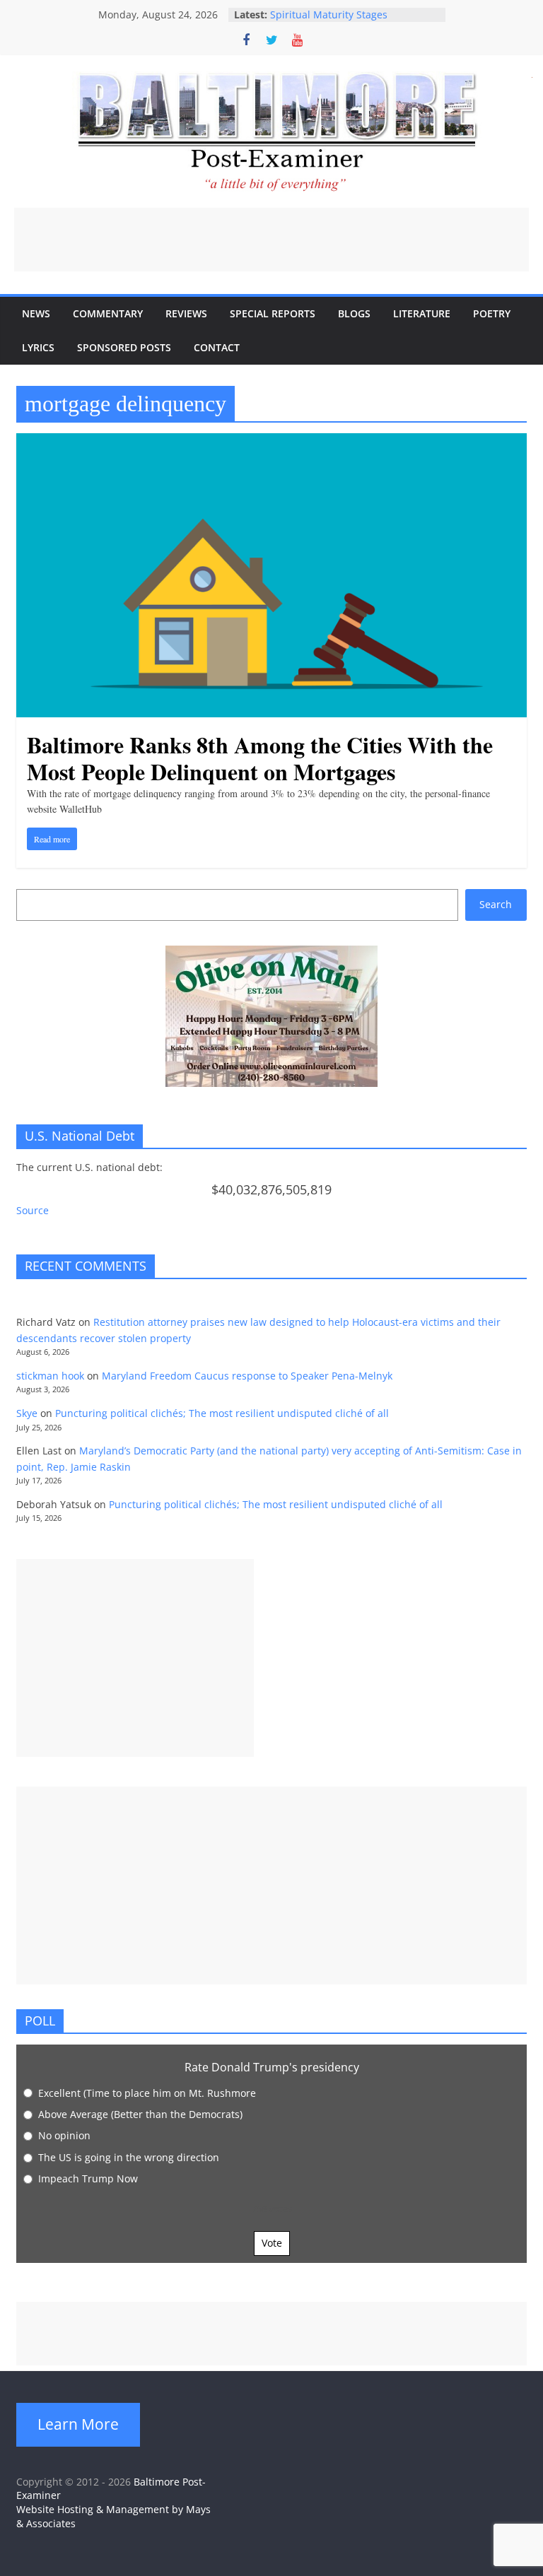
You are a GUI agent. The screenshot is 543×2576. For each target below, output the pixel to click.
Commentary (108, 313)
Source (33, 1210)
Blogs (354, 313)
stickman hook (50, 1376)
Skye (27, 1413)
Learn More (78, 2424)
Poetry (492, 313)
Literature (422, 313)
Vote (272, 2243)
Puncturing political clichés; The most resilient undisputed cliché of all (222, 1413)
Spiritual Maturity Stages (329, 14)
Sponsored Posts (124, 347)
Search (496, 904)
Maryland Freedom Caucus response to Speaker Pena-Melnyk (247, 1376)
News (36, 313)
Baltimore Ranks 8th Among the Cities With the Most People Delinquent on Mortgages (260, 758)
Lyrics (38, 347)
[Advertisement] (271, 240)
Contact (217, 347)
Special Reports (273, 313)
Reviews (186, 313)
